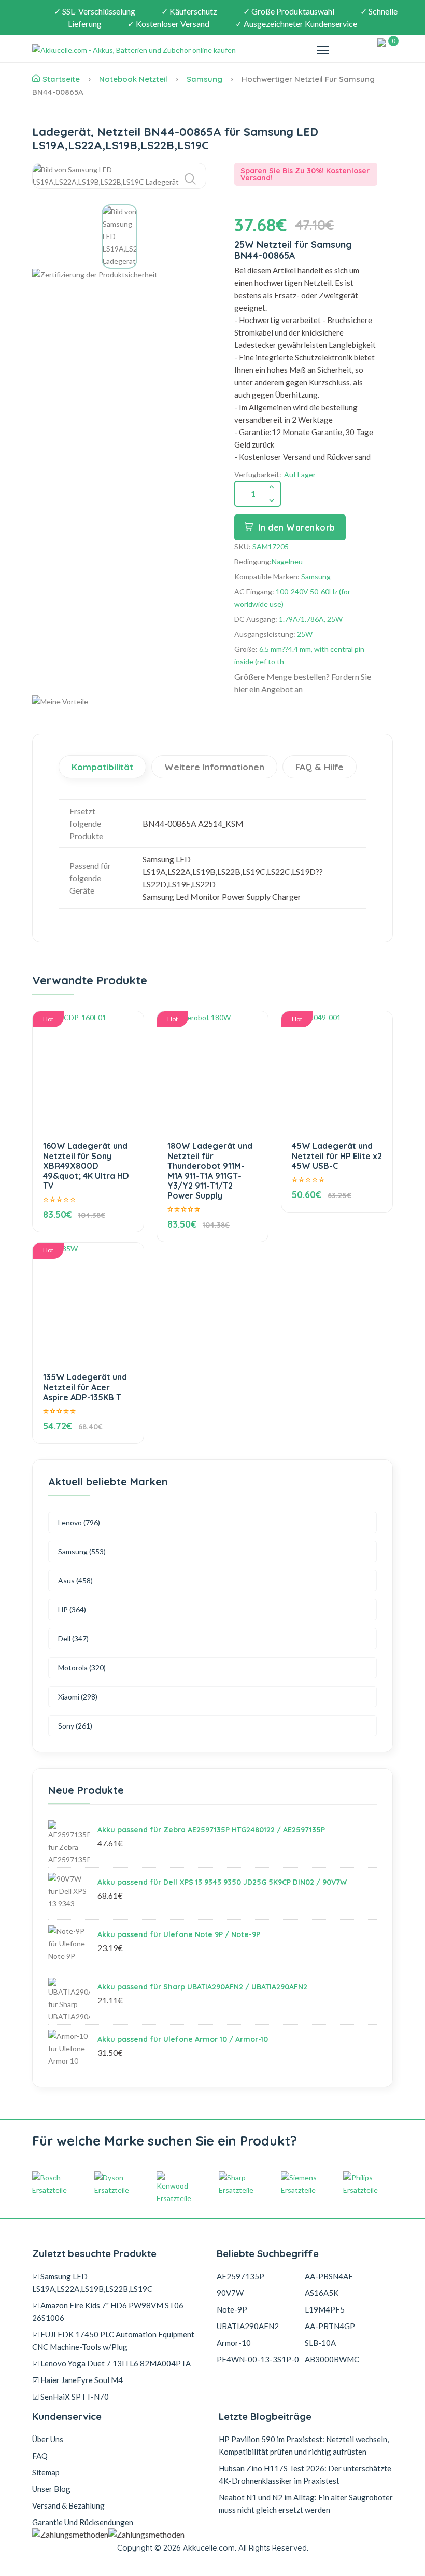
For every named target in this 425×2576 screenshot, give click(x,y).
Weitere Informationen (214, 767)
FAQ (40, 2456)
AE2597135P (240, 2276)
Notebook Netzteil (133, 79)
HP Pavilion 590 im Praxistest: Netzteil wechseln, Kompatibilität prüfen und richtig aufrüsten (304, 2445)
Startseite (61, 79)
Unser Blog (51, 2489)
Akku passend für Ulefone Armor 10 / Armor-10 (183, 2039)
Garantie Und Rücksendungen (83, 2522)
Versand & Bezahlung (68, 2505)
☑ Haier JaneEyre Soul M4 (77, 2380)
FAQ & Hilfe (320, 767)
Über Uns (48, 2439)
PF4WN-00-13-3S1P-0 (258, 2359)
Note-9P (232, 2309)
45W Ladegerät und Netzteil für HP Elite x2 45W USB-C (337, 1155)
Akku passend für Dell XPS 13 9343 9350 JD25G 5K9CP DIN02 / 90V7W (222, 1882)
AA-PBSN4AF (329, 2276)
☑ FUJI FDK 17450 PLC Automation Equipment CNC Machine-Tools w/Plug (113, 2341)
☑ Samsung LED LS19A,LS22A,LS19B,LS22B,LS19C (92, 2282)
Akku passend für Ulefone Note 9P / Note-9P (179, 1934)
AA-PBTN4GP (330, 2326)
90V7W (230, 2293)
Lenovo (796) (79, 1522)
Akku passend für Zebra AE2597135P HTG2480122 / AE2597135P (211, 1830)
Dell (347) (73, 1639)
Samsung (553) (82, 1551)
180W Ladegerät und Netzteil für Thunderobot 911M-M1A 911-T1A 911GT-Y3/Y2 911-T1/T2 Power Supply (210, 1171)
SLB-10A (320, 2343)
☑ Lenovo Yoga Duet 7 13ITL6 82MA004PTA (111, 2363)
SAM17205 (271, 546)
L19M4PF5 (325, 2309)
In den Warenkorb (297, 527)
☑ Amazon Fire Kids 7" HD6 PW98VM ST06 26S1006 (108, 2312)
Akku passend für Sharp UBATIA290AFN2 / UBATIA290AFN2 (202, 1987)
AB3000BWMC (332, 2359)
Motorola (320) (82, 1668)
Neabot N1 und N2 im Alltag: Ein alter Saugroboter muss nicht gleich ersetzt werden (306, 2503)
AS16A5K (322, 2293)
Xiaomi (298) (78, 1697)
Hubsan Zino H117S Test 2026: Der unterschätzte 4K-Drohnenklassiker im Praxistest (305, 2474)
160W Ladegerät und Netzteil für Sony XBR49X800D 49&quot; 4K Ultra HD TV (86, 1166)
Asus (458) (75, 1581)
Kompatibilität (102, 767)
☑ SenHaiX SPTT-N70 (70, 2397)
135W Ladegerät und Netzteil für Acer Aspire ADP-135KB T (85, 1387)
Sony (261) (75, 1726)
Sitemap (46, 2472)
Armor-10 (234, 2343)
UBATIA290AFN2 (248, 2326)
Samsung (204, 79)
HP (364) (72, 1610)
